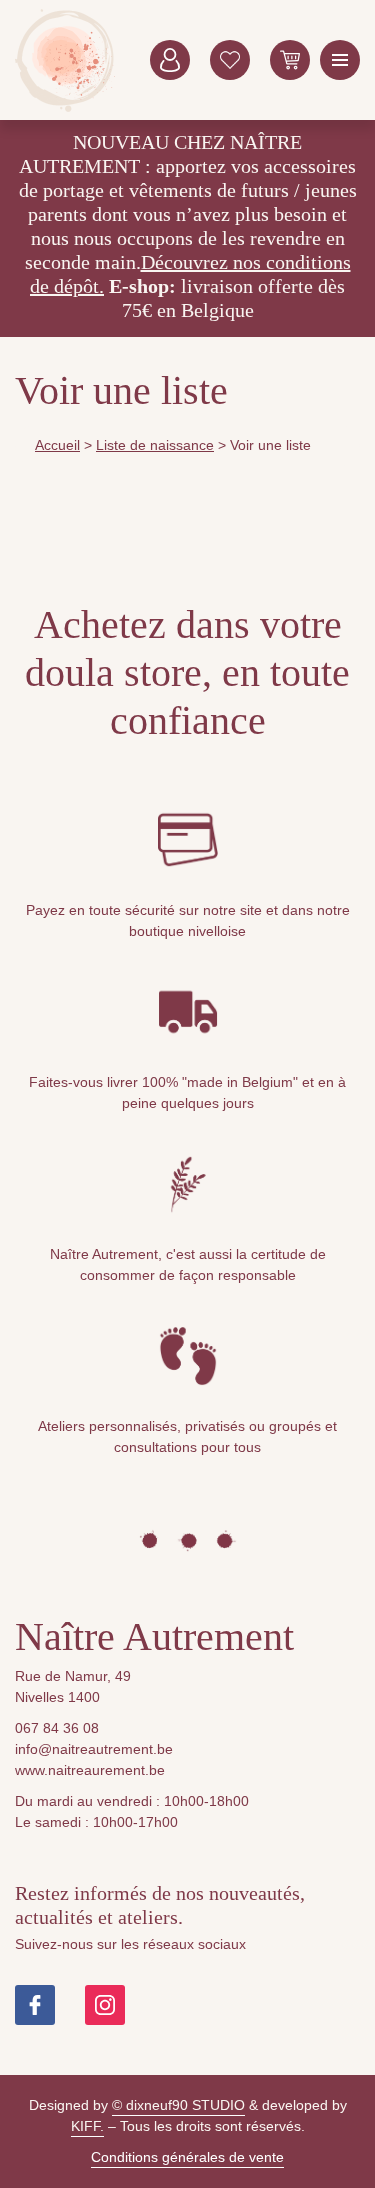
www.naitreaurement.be (90, 1770)
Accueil (57, 445)
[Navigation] (340, 60)
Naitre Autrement (65, 60)
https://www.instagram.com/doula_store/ (105, 2005)
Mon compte (170, 60)
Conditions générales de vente (187, 2157)
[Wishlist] (230, 60)
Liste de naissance (155, 445)
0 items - (290, 60)
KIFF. (87, 2126)
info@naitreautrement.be (94, 1749)
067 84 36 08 (57, 1728)
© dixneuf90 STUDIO (178, 2105)
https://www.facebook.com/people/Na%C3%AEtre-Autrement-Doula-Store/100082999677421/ (35, 2005)
